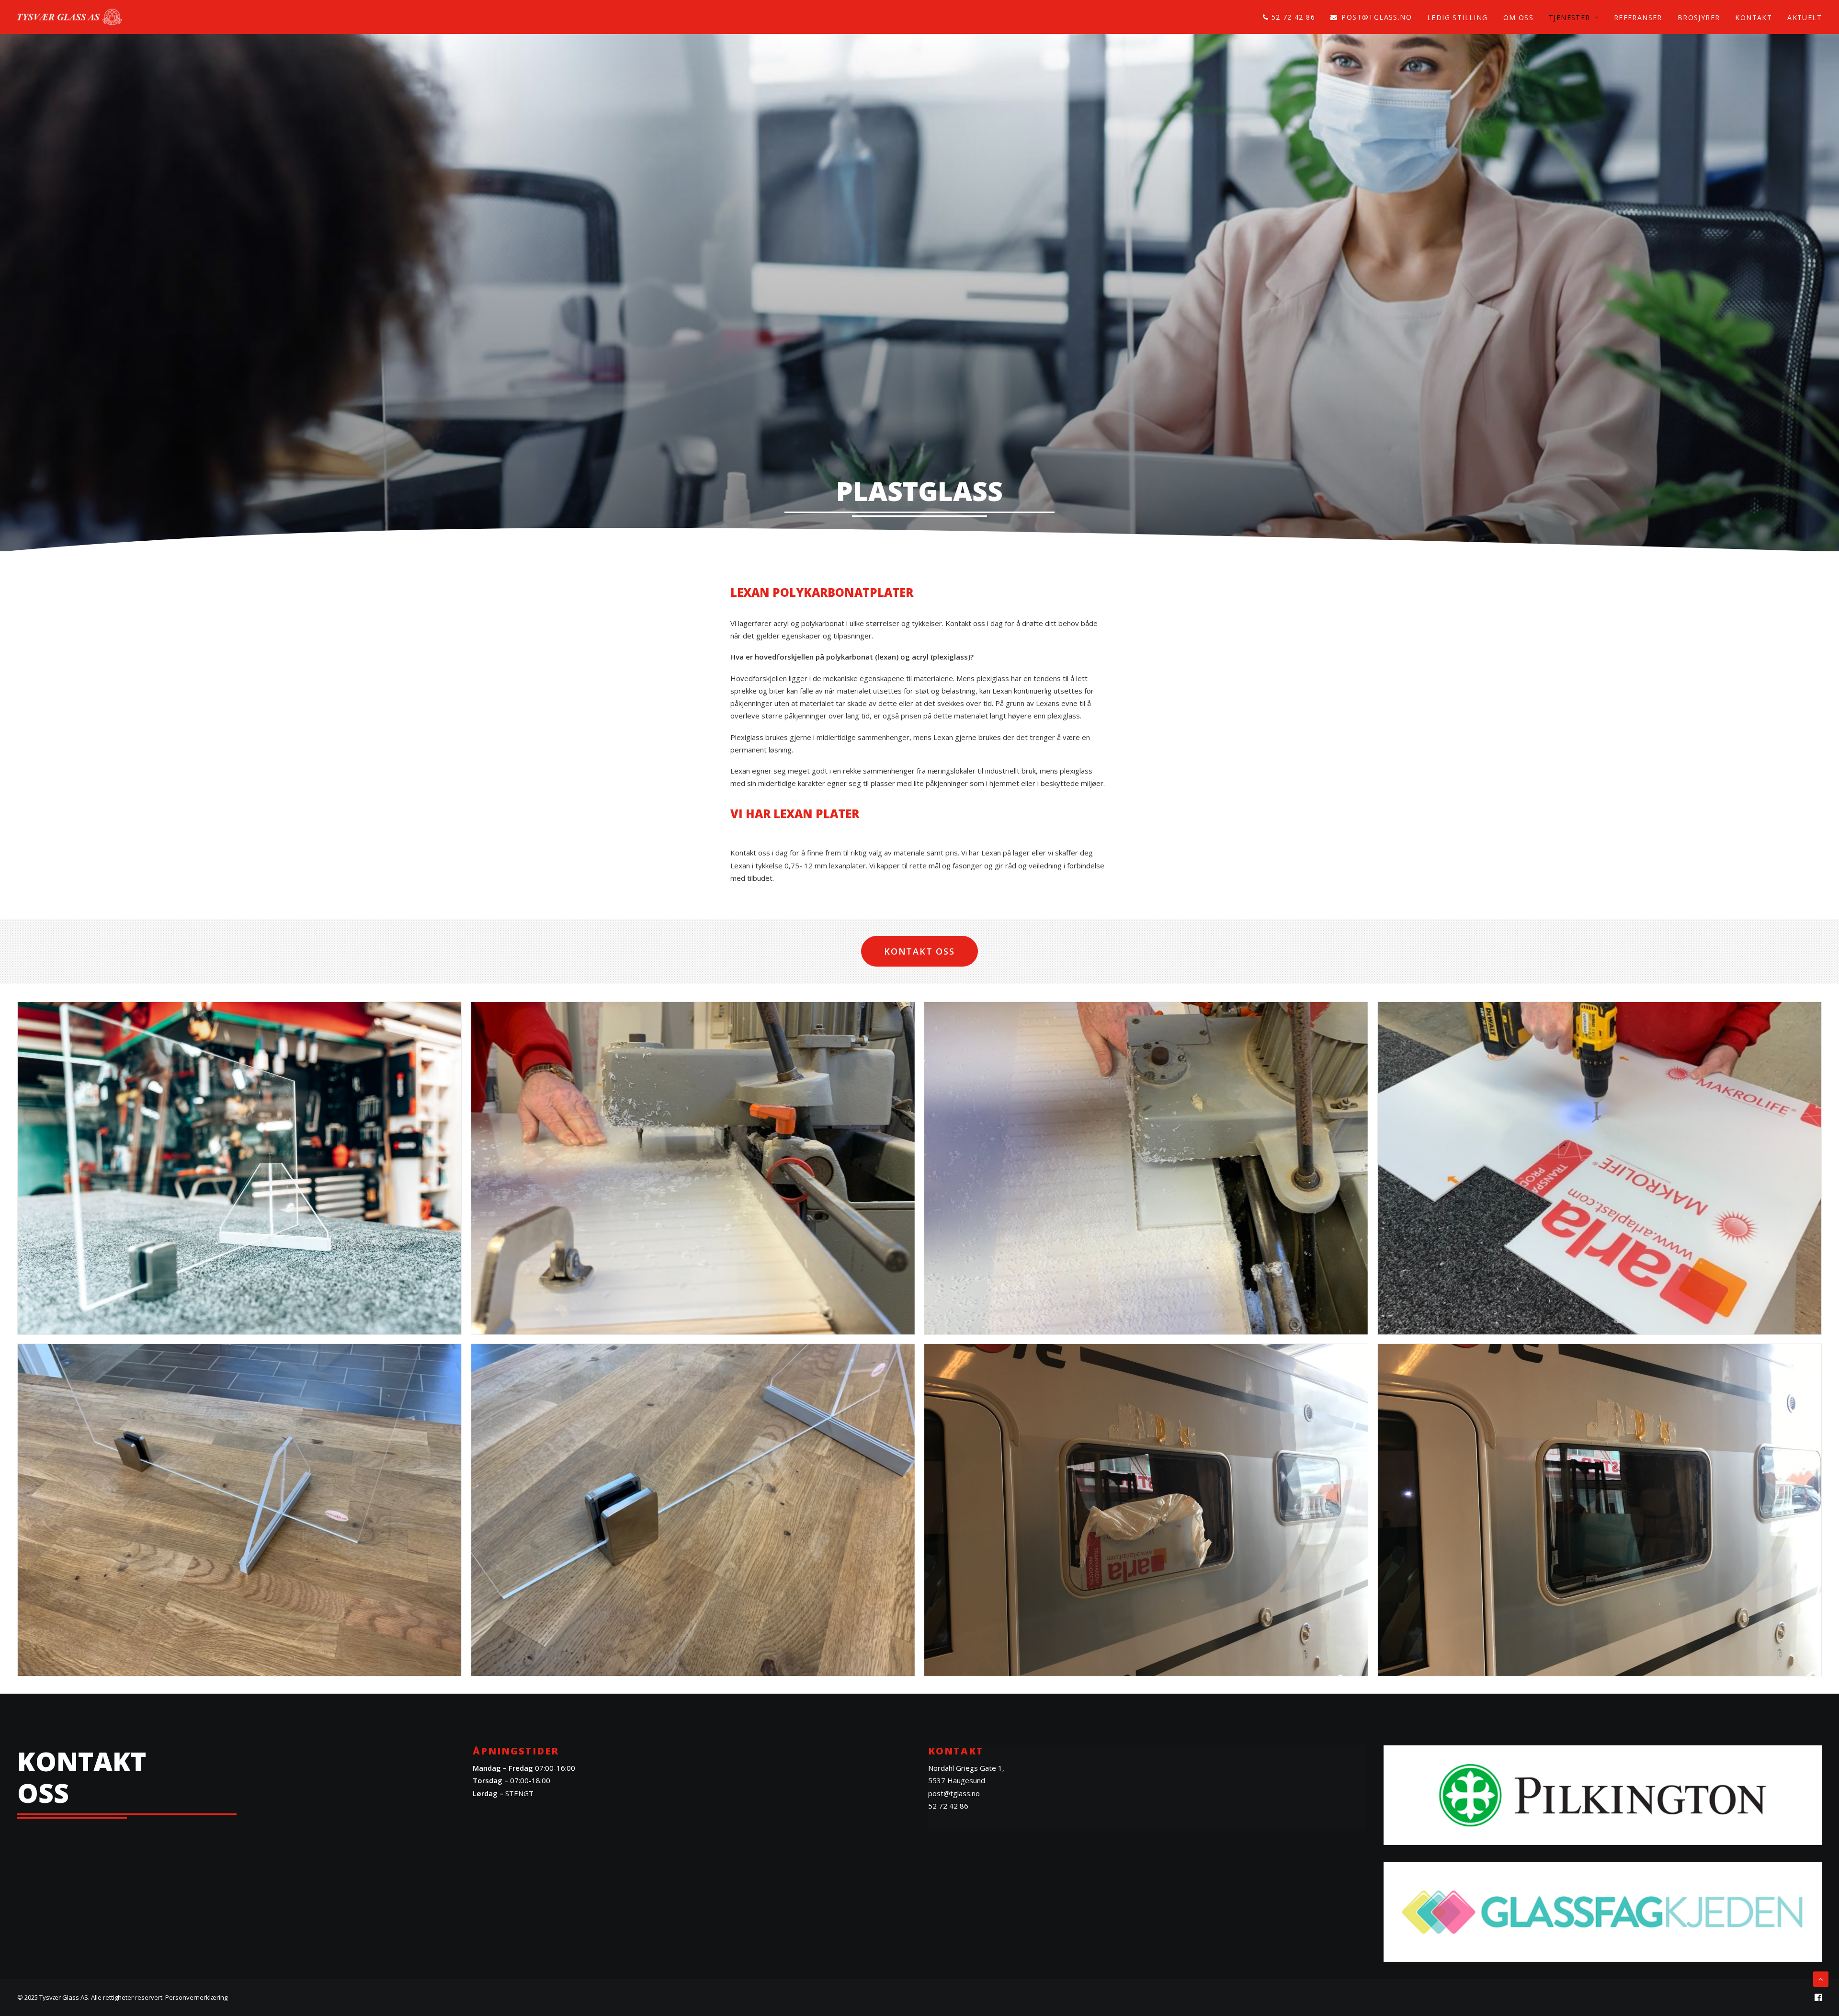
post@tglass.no (1377, 17)
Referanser (1638, 17)
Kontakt (1754, 17)
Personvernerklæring (196, 1997)
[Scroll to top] (1821, 1978)
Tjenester (1570, 17)
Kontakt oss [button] (919, 951)
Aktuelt (1805, 17)
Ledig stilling (1458, 17)
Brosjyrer (1699, 17)
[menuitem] (1292, 17)
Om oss (1518, 17)
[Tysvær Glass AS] (70, 17)
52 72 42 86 (1293, 17)
